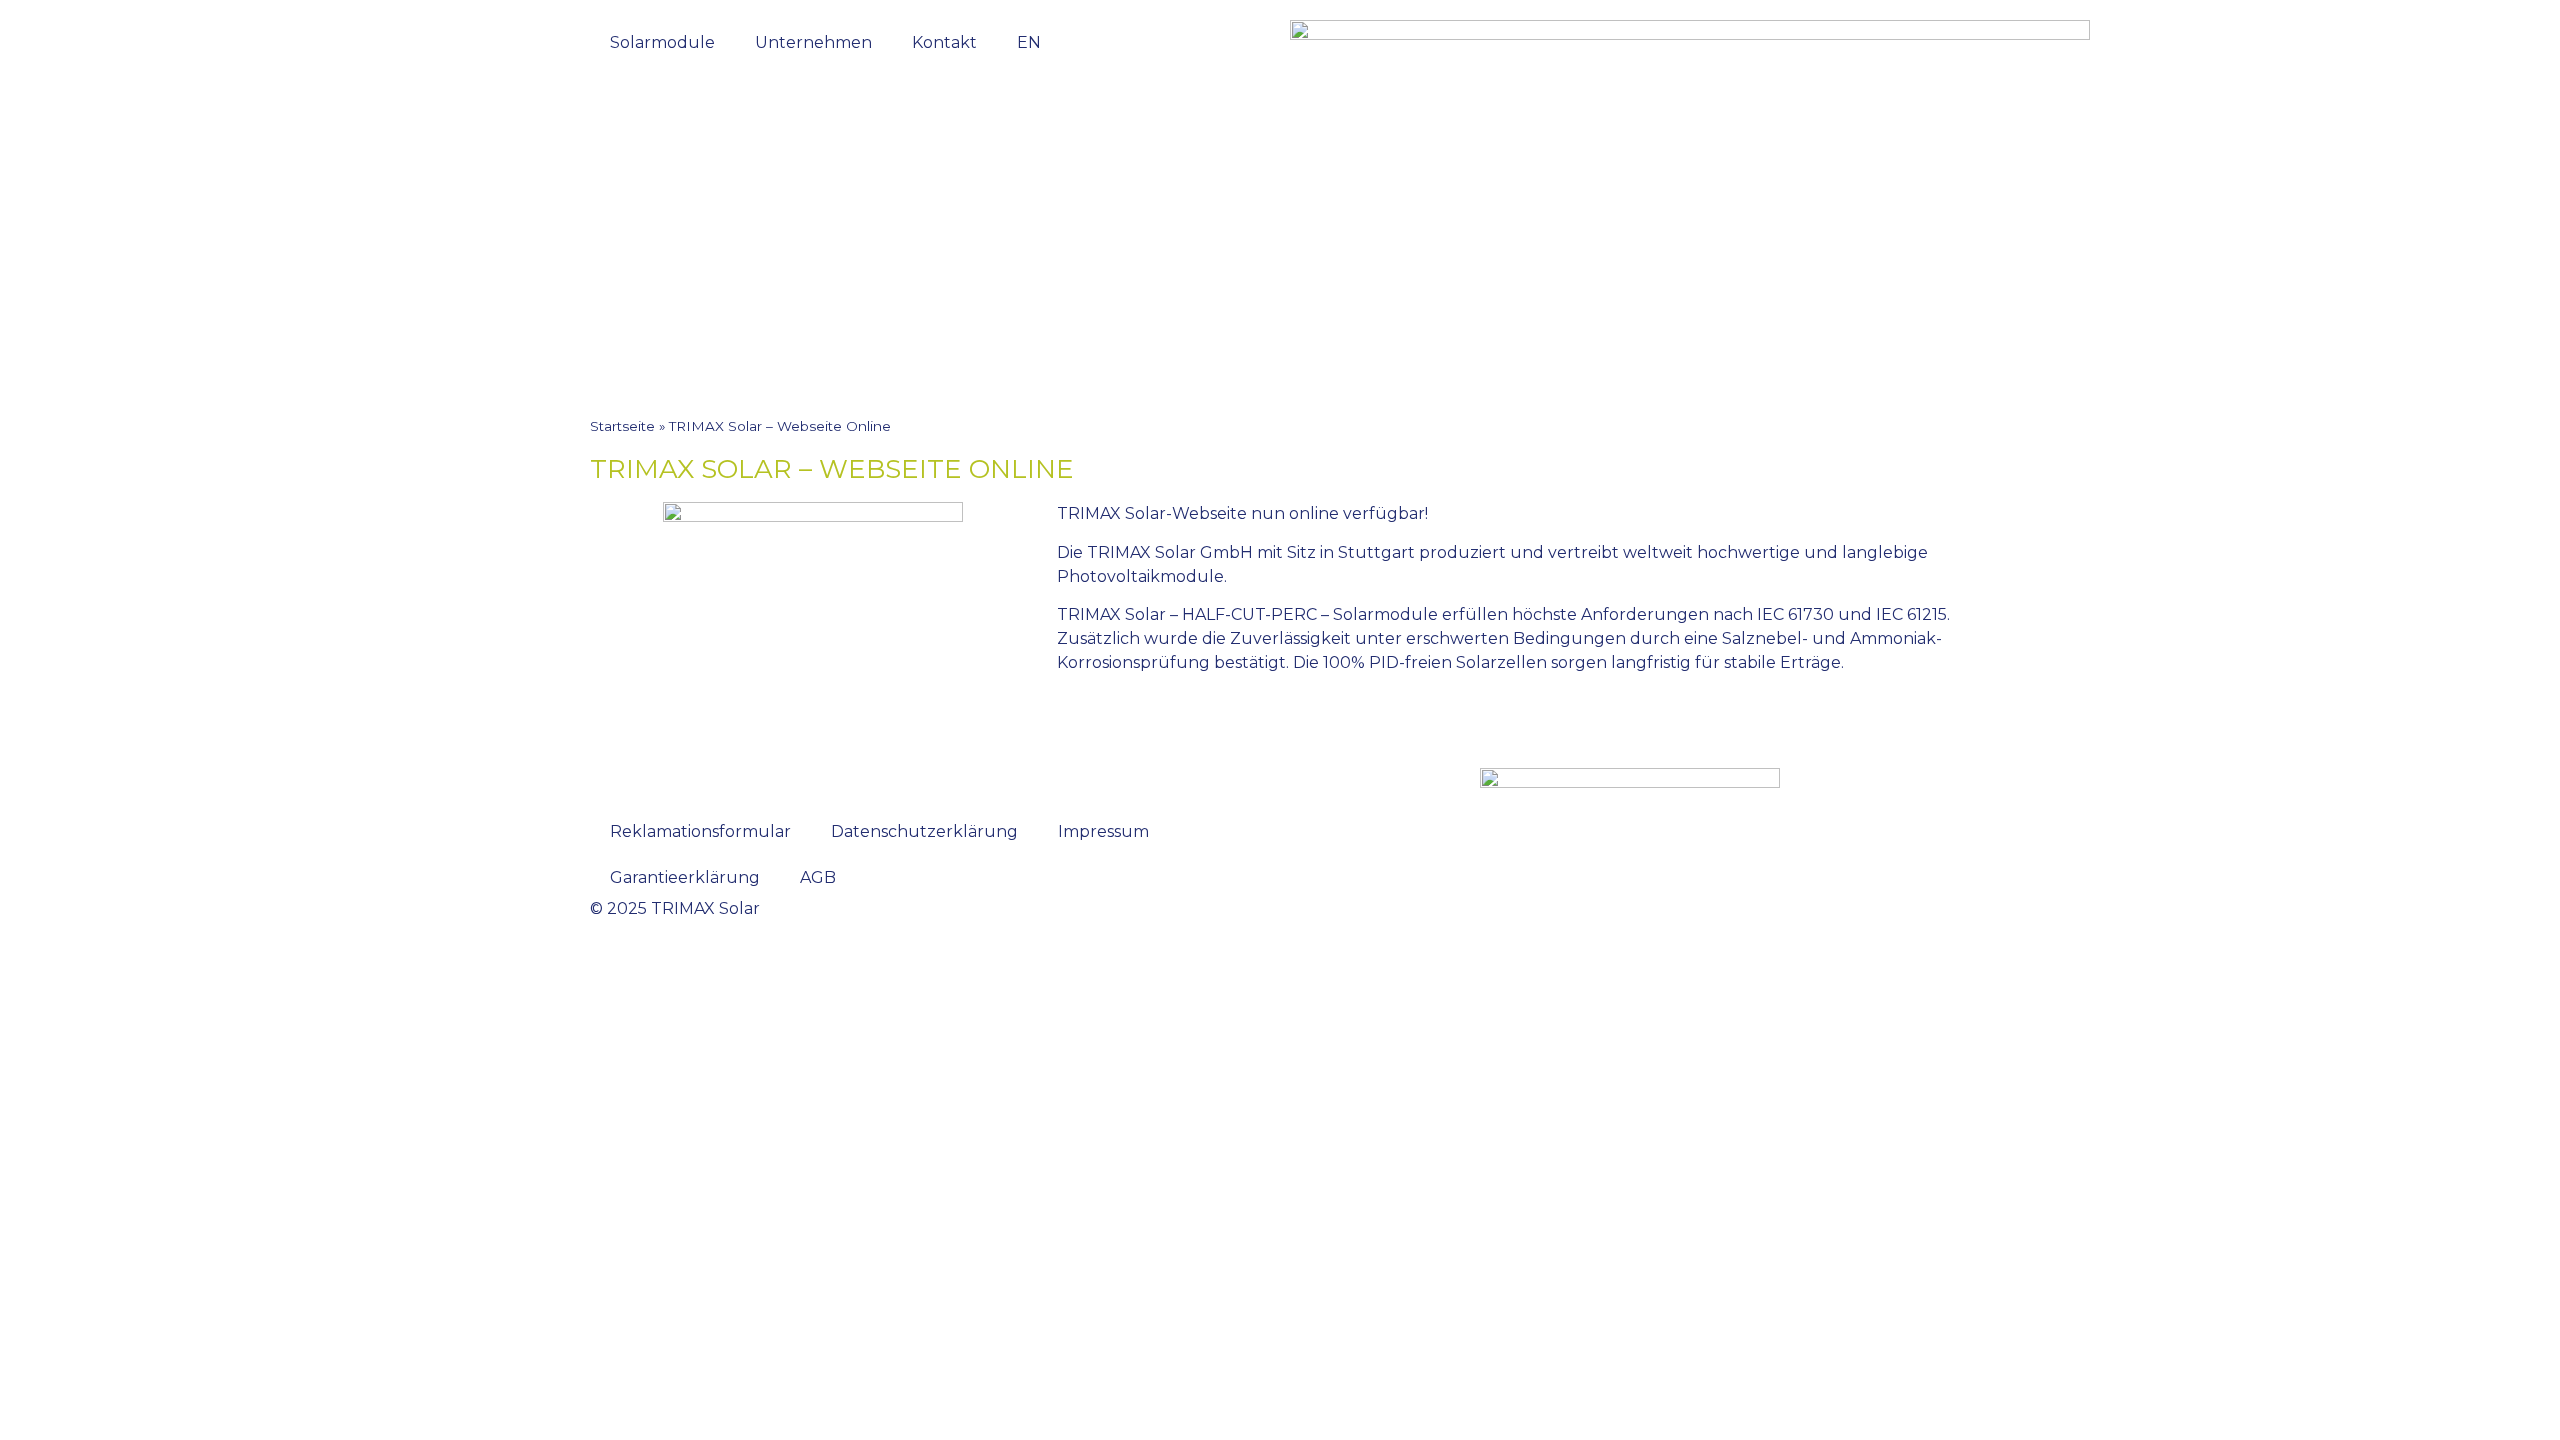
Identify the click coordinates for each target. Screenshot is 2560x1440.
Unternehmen (813, 42)
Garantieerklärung (685, 877)
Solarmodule (662, 42)
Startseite (622, 426)
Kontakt (944, 42)
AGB (818, 877)
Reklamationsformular (700, 831)
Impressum (1103, 831)
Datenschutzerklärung (924, 831)
